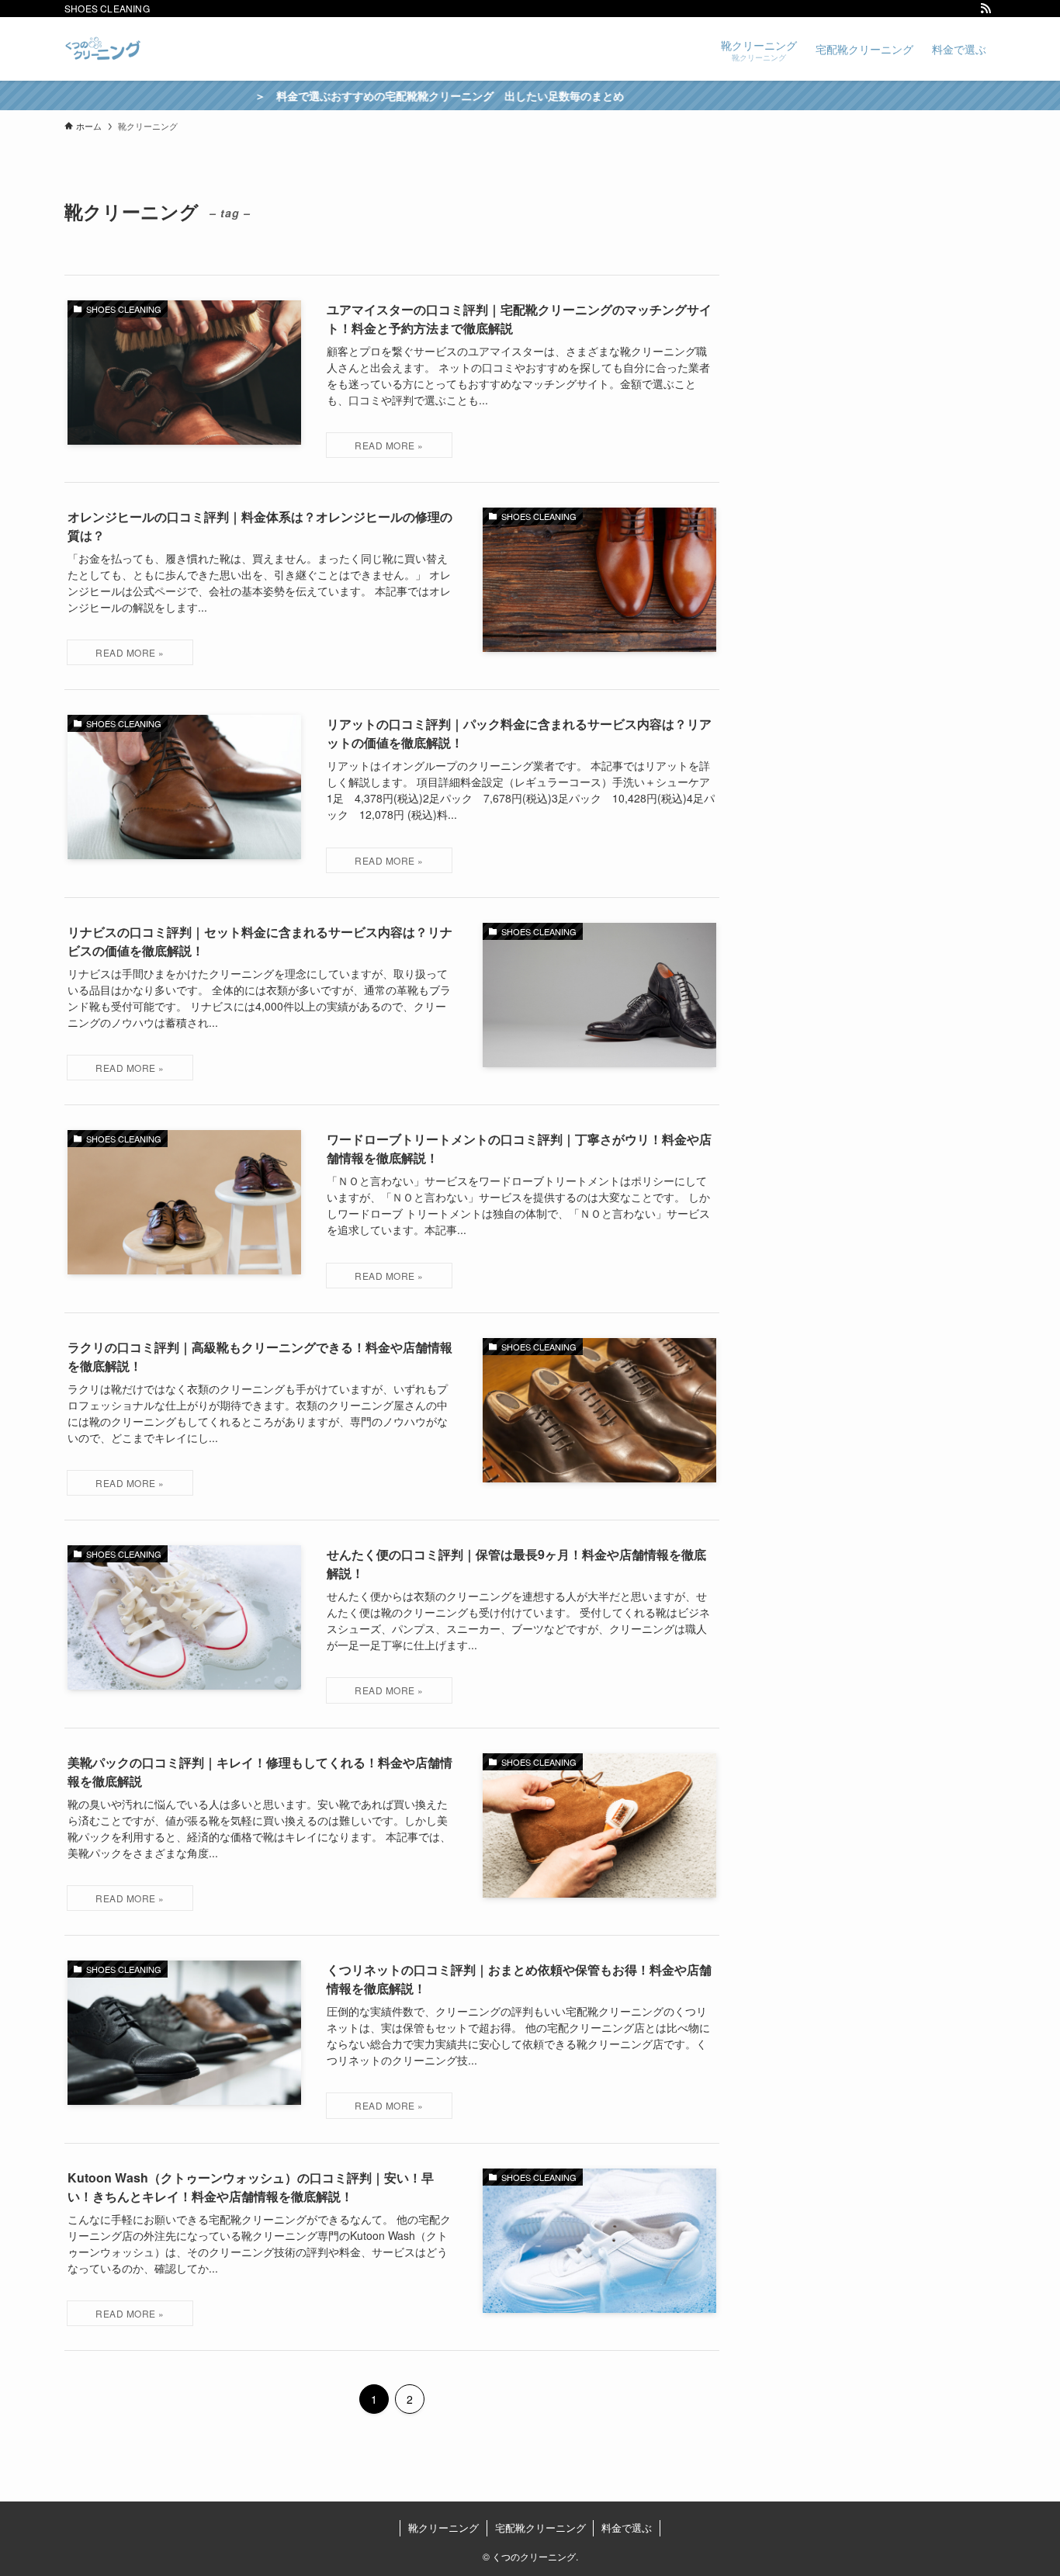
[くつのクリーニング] (103, 49)
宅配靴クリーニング (540, 2527)
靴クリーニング (443, 2527)
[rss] (986, 9)
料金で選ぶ (627, 2527)
